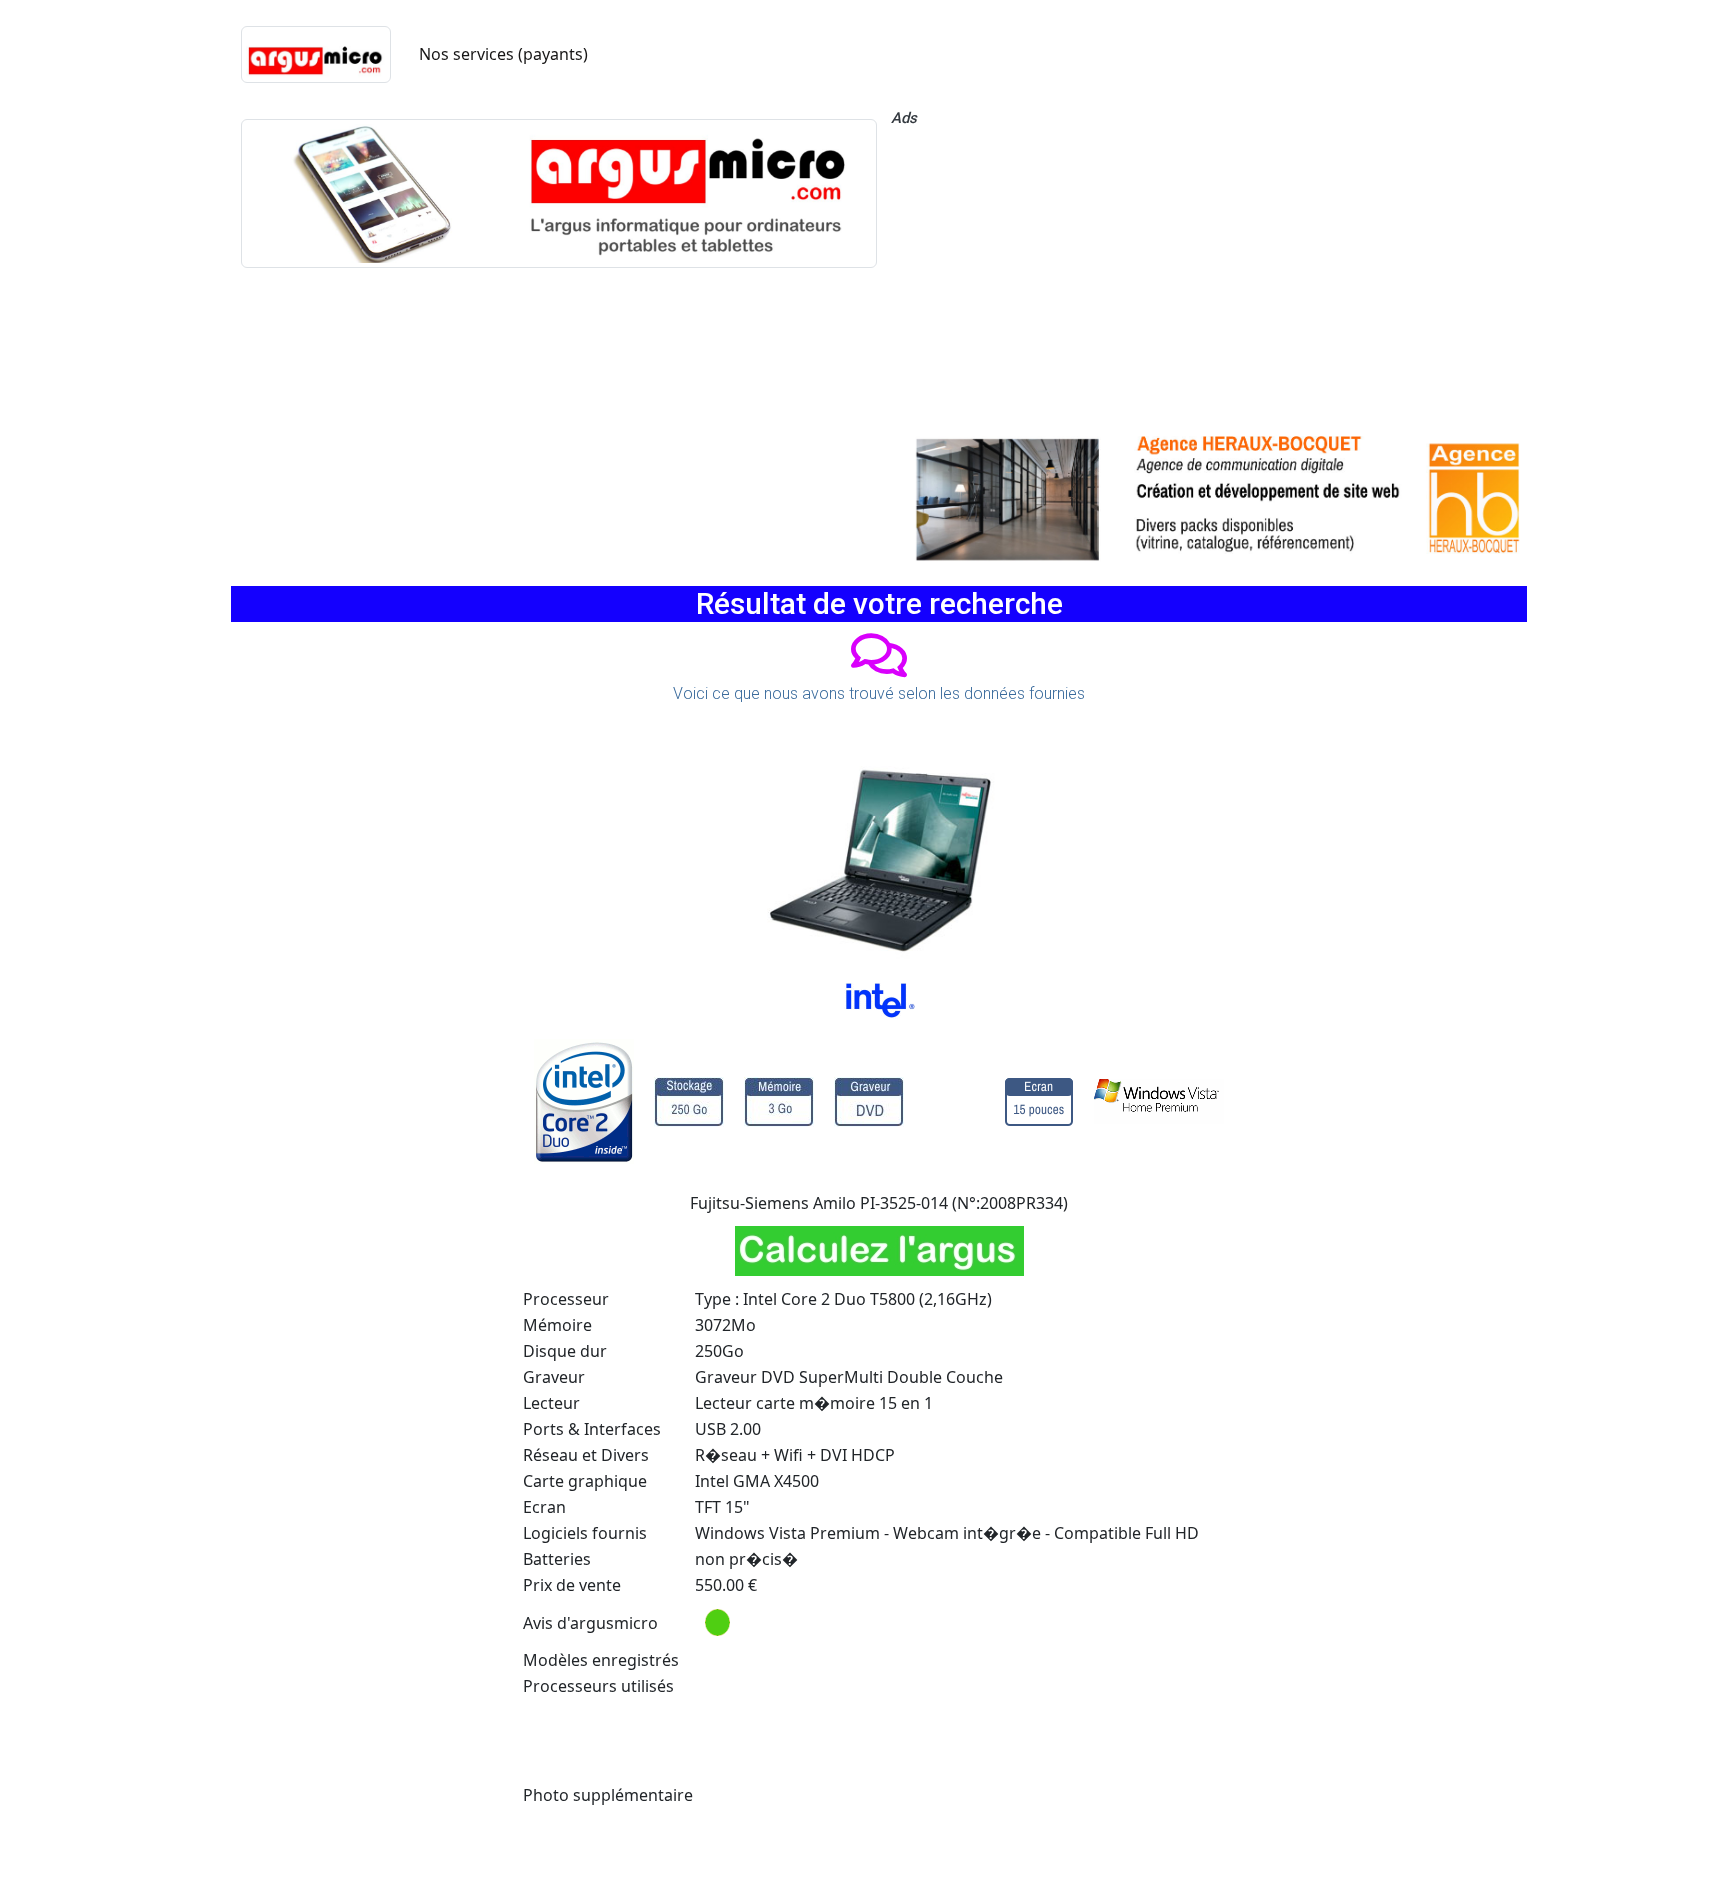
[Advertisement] (1209, 275)
